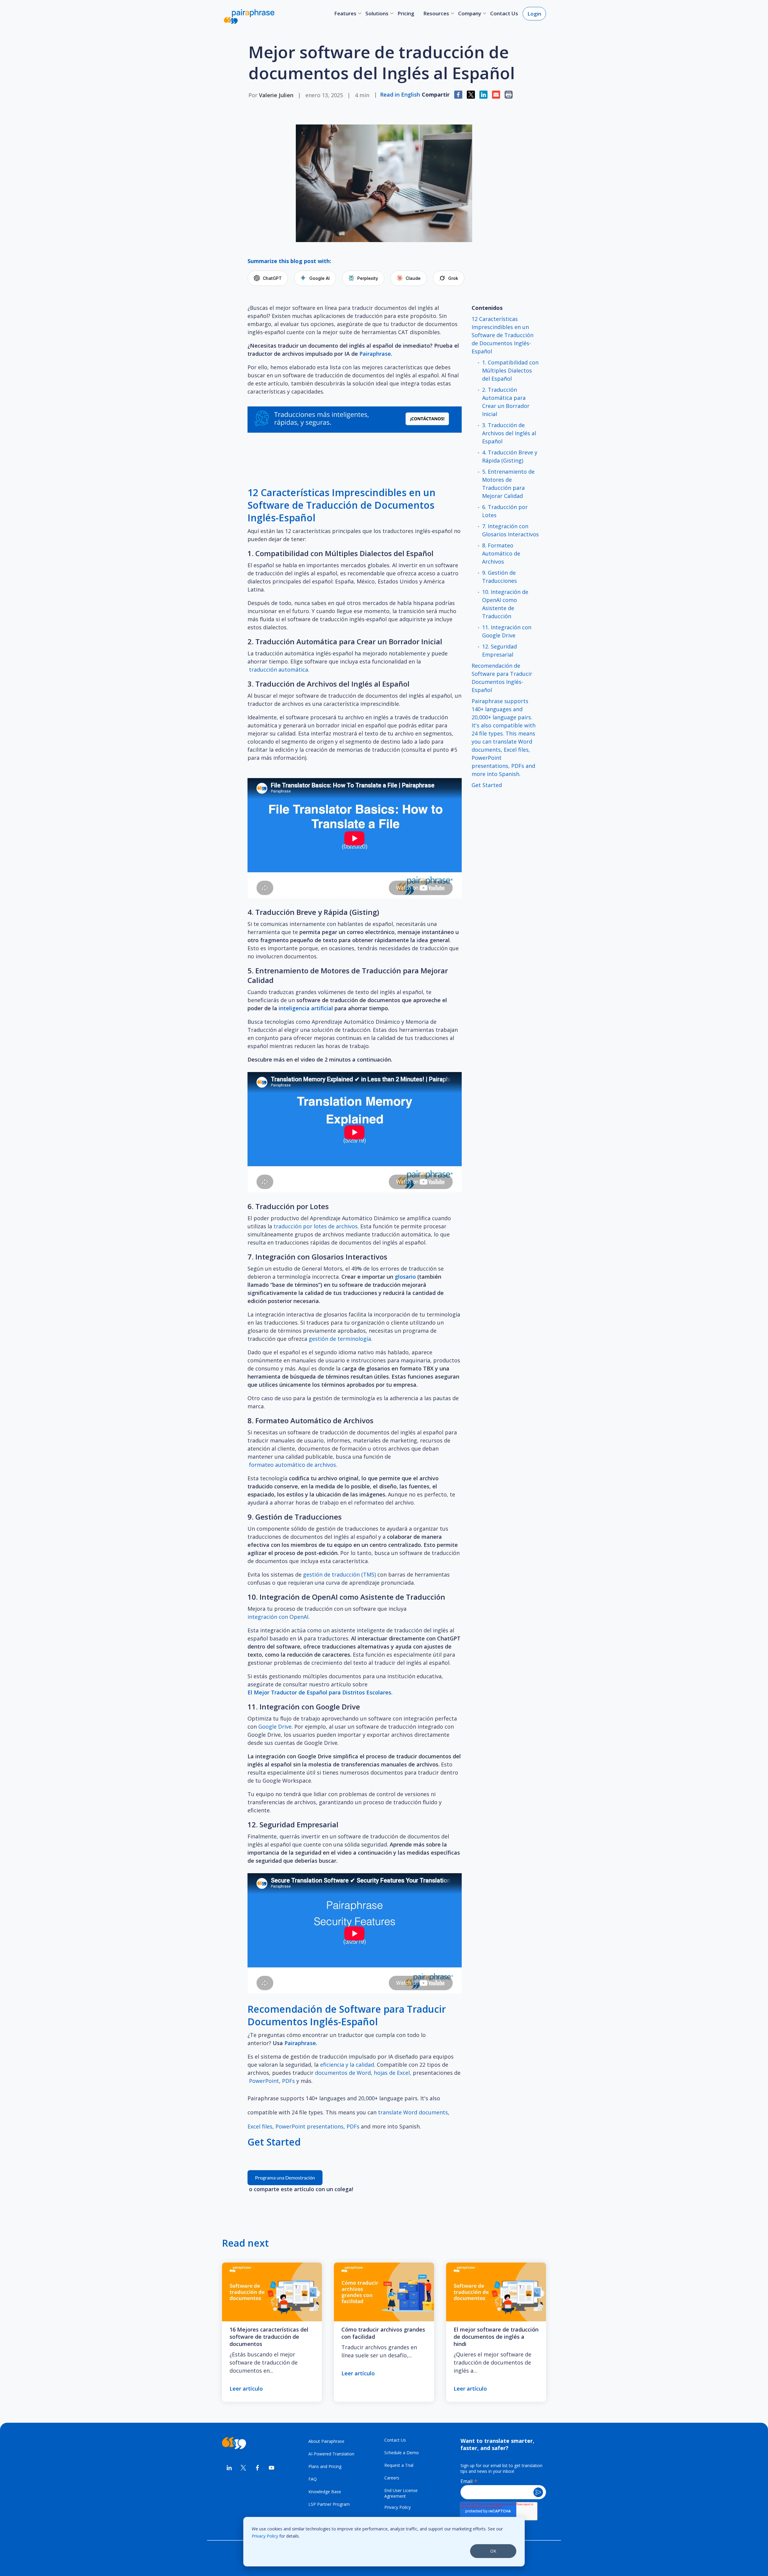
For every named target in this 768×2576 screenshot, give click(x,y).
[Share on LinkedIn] (229, 2468)
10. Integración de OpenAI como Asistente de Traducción (505, 604)
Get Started (487, 785)
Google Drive (275, 1727)
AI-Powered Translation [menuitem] (331, 2454)
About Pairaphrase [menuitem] (326, 2441)
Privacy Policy (265, 2536)
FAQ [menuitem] (313, 2479)
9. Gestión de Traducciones (499, 577)
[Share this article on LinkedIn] (483, 95)
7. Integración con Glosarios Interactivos (510, 530)
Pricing (406, 13)
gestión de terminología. (340, 1339)
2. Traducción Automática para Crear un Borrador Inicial (506, 402)
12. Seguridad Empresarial (499, 650)
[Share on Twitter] (243, 2468)
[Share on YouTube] (272, 2468)
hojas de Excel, (393, 2073)
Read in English (400, 94)
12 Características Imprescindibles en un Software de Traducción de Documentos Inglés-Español (502, 335)
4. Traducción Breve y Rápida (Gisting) (510, 456)
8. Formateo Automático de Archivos (501, 553)
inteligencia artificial (306, 1008)
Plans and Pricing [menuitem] (325, 2466)
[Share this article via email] (496, 95)
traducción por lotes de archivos (316, 1226)
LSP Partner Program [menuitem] (329, 2504)
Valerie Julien (276, 95)
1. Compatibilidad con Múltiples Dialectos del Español (510, 370)
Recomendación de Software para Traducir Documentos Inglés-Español (502, 678)
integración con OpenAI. (279, 1617)
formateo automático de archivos (292, 1465)
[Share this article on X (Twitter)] (471, 95)
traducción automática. (280, 669)
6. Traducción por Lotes (505, 511)
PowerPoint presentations (309, 2126)
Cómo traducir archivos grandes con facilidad (383, 2333)
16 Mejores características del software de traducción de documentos (269, 2337)
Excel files (260, 2126)
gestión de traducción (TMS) (339, 1574)
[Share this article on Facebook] (458, 95)
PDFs (288, 2081)
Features (345, 13)
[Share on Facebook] (257, 2468)
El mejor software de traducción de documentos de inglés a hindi (496, 2337)
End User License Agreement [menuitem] (401, 2493)
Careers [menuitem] (392, 2478)
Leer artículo (246, 2389)
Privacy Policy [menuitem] (397, 2507)
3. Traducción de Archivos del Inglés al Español (509, 433)
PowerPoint (264, 2081)
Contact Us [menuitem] (395, 2440)
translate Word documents (413, 2112)
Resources (436, 13)
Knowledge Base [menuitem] (325, 2492)
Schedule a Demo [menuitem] (402, 2453)
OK (493, 2551)
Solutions (377, 13)
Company (470, 13)
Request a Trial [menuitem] (399, 2465)
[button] (509, 95)
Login (534, 14)
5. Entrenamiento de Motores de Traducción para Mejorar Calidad (508, 484)
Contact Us (504, 13)
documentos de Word (343, 2073)
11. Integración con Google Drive (507, 631)
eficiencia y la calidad (347, 2065)
